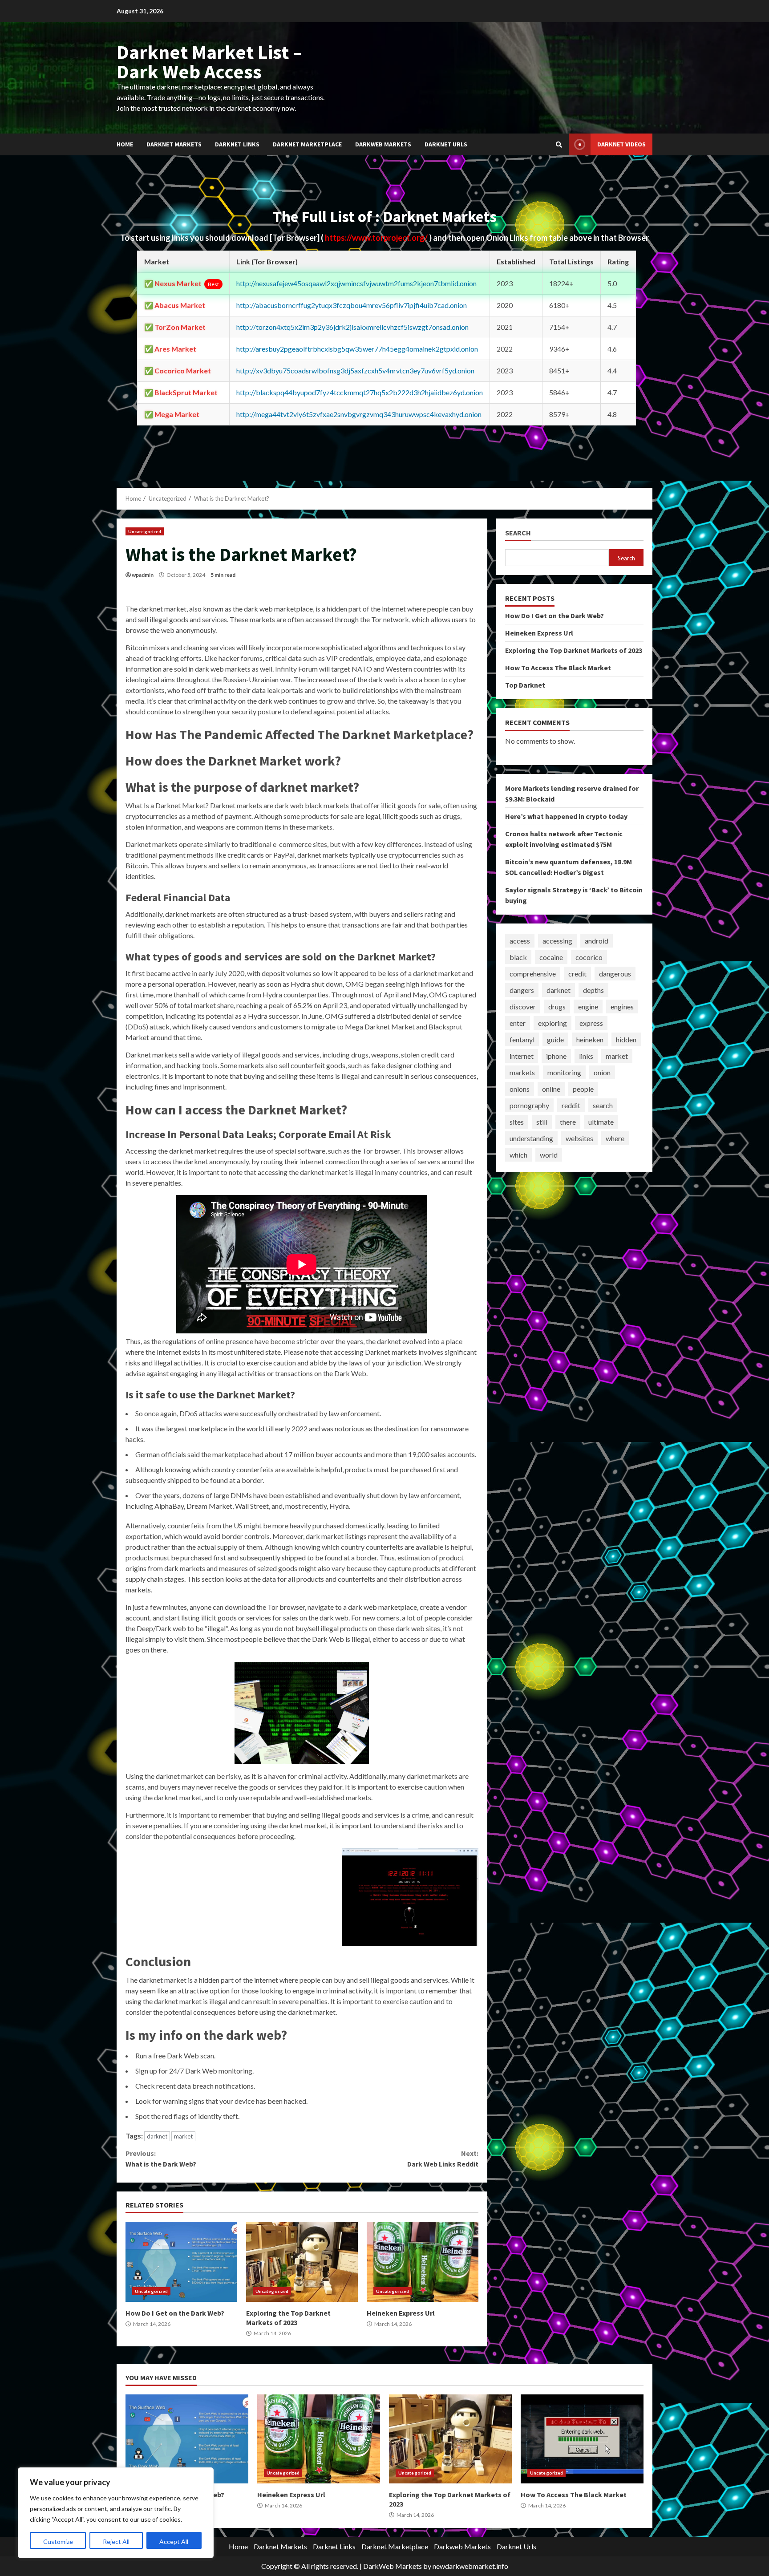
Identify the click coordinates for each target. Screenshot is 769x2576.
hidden (626, 1039)
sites (517, 1122)
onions (520, 1089)
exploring (552, 1023)
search (603, 1105)
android (597, 941)
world (549, 1155)
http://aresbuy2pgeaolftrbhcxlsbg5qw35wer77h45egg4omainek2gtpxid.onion (357, 349)
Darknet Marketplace (307, 144)
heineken (590, 1039)
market (183, 2136)
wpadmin (143, 575)
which (518, 1155)
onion (602, 1072)
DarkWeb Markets (393, 2566)
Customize (58, 2542)
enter (518, 1023)
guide (555, 1039)
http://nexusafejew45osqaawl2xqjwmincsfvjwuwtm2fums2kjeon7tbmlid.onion (356, 283)
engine (588, 1007)
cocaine (551, 957)
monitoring (564, 1072)
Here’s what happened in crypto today (566, 816)
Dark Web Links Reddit (443, 2159)
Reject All (116, 2542)
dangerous (615, 974)
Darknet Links (237, 144)
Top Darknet (525, 685)
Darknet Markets (174, 144)
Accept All (174, 2542)
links (586, 1056)
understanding (531, 1138)
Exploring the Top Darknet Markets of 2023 (302, 2262)
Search (518, 533)
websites (579, 1138)
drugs (557, 1007)
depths (593, 990)
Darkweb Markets (383, 144)
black (518, 957)
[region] (116, 2513)
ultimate (601, 1122)
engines (622, 1007)
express (591, 1023)
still (542, 1122)
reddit (571, 1105)
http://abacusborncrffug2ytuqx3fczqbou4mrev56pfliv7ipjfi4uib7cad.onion (352, 305)
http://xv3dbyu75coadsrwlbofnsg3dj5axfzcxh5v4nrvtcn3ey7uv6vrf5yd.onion (355, 371)
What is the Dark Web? (161, 2159)
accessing (557, 941)
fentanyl (522, 1039)
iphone (556, 1056)
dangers (522, 990)
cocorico (589, 957)
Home (125, 144)
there (568, 1122)
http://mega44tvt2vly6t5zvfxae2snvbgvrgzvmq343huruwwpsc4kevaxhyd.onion (359, 414)
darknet (157, 2136)
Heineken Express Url (423, 2262)
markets (522, 1072)
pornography (529, 1105)
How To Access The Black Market (558, 668)
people (583, 1089)
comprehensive (533, 974)
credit (577, 974)
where (615, 1138)
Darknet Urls (446, 144)
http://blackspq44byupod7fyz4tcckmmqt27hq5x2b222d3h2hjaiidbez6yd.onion (360, 392)
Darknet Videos (621, 144)
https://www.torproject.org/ (377, 238)
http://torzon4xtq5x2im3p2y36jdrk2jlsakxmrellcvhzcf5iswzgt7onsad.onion (352, 327)
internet (522, 1056)
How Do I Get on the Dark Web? (181, 2262)
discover (523, 1007)
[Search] (559, 145)
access (520, 941)
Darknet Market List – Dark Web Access (209, 62)
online (551, 1089)
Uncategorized (145, 531)
